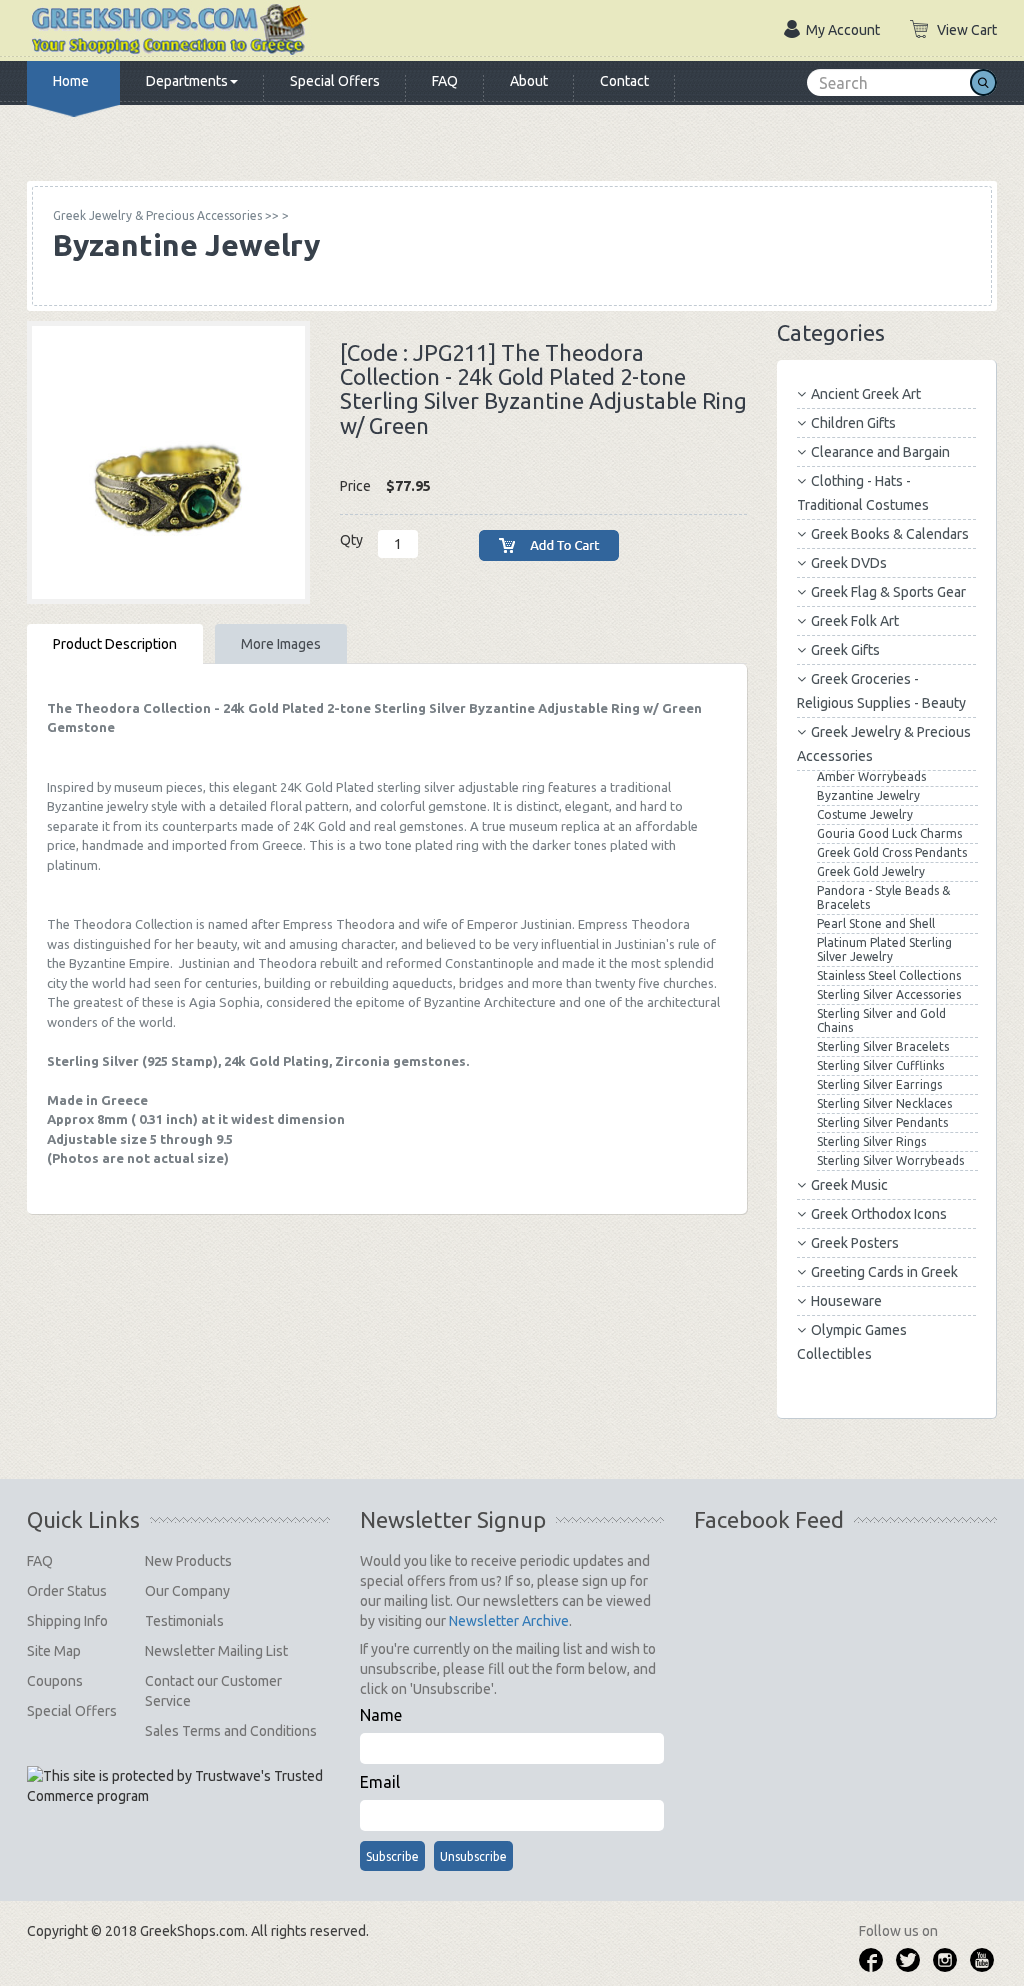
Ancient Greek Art (866, 394)
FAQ (445, 81)
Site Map (54, 1651)
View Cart (967, 30)
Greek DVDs (849, 563)
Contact (624, 81)
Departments (187, 81)
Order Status (67, 1591)
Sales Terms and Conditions (231, 1731)
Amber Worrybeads (871, 776)
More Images (281, 644)
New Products (188, 1561)
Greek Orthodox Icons (879, 1214)
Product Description (115, 644)
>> (166, 215)
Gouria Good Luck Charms (889, 833)
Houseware (846, 1301)
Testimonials (184, 1621)
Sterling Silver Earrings (879, 1084)
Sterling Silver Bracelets (883, 1046)
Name (381, 1715)
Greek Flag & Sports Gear (888, 592)
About (529, 81)
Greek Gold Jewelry (871, 871)
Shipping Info (67, 1621)
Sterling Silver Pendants (882, 1122)
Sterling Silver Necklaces (884, 1103)
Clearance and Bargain (880, 452)
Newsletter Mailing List (216, 1651)
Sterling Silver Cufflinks (880, 1065)
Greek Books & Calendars (890, 534)
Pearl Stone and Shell (876, 923)
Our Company (187, 1591)
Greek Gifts (845, 650)
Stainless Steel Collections (889, 975)
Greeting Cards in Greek (884, 1272)
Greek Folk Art (855, 621)
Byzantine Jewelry (868, 795)
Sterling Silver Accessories (889, 994)
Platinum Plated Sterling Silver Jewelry (884, 949)
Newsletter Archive (509, 1621)
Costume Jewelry (865, 814)
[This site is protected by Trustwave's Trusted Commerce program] (177, 1786)
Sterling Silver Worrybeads (890, 1160)
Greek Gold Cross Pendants (892, 852)
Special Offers (335, 81)
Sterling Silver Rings (871, 1141)
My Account (843, 30)
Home (71, 81)
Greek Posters (855, 1243)
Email (380, 1782)
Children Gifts (853, 423)
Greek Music (849, 1185)
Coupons (55, 1681)
